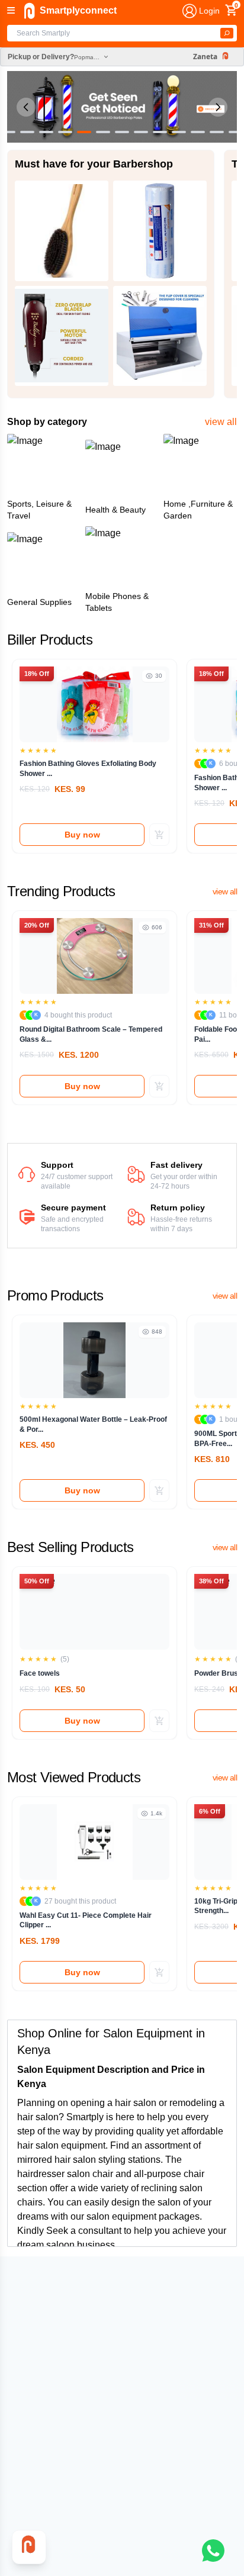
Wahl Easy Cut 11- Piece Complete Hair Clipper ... (86, 1920)
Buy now (82, 835)
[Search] (227, 33)
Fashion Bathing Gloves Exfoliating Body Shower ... (88, 769)
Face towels (40, 1673)
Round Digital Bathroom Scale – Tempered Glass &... (91, 1034)
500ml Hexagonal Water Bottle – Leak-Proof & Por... (93, 1424)
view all (221, 422)
